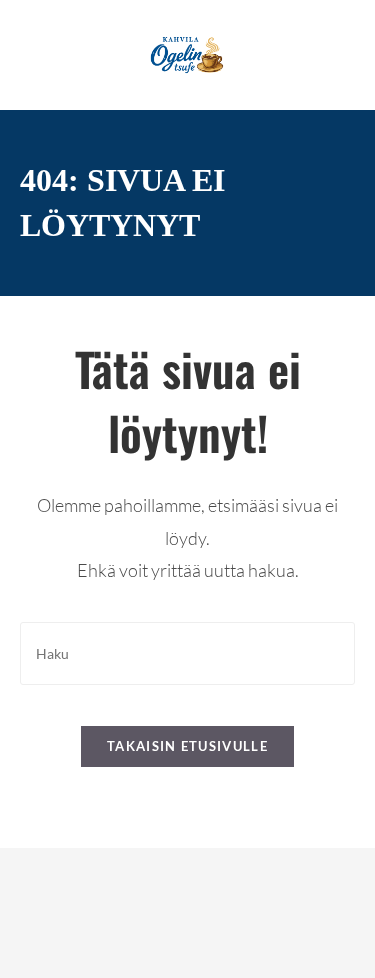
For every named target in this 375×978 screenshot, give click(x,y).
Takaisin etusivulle (187, 746)
